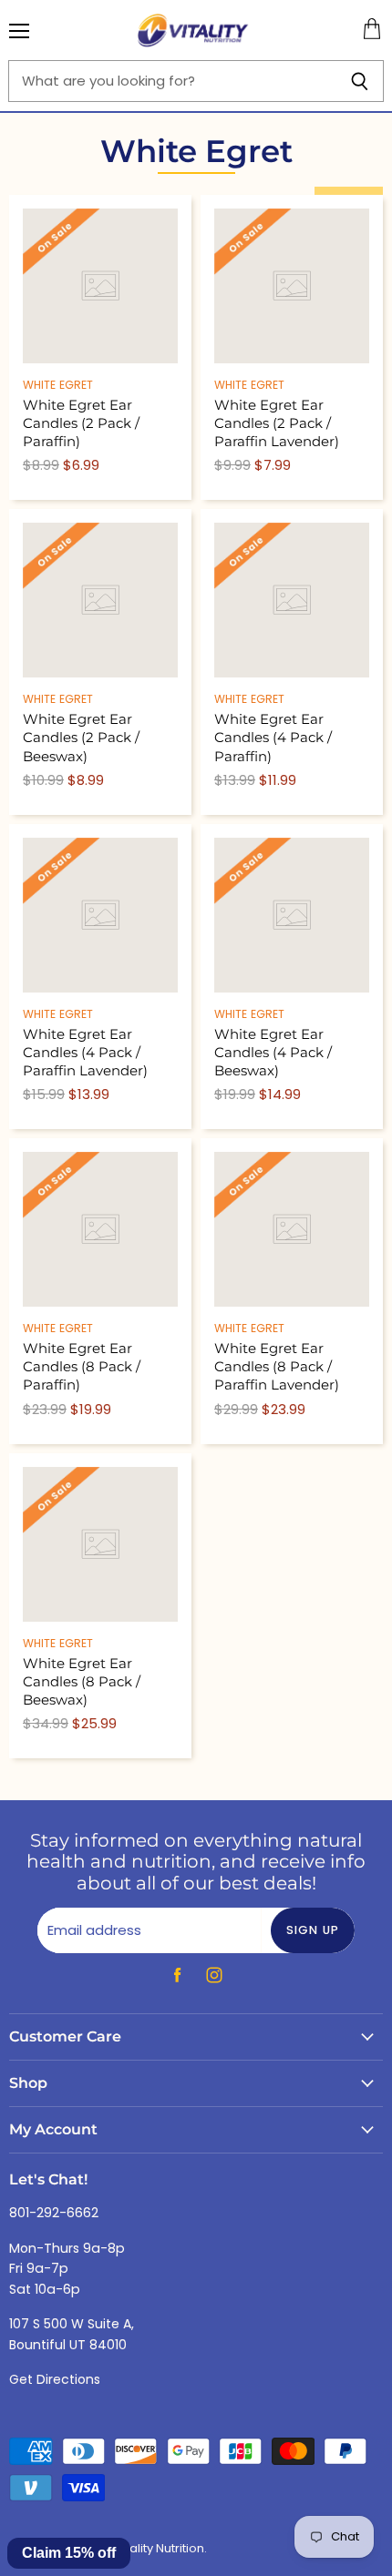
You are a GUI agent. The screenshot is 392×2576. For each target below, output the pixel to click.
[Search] (360, 81)
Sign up (313, 1930)
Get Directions (55, 2379)
